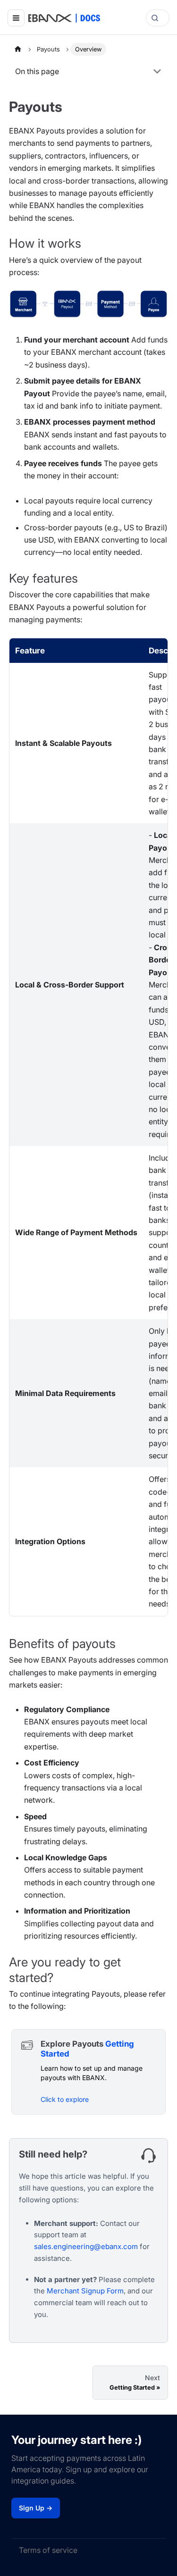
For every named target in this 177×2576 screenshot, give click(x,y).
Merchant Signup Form (85, 2291)
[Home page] (18, 49)
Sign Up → (36, 2508)
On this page (37, 71)
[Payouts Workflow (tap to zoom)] (88, 304)
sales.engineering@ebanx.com (86, 2246)
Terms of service (48, 2550)
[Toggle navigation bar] (16, 18)
